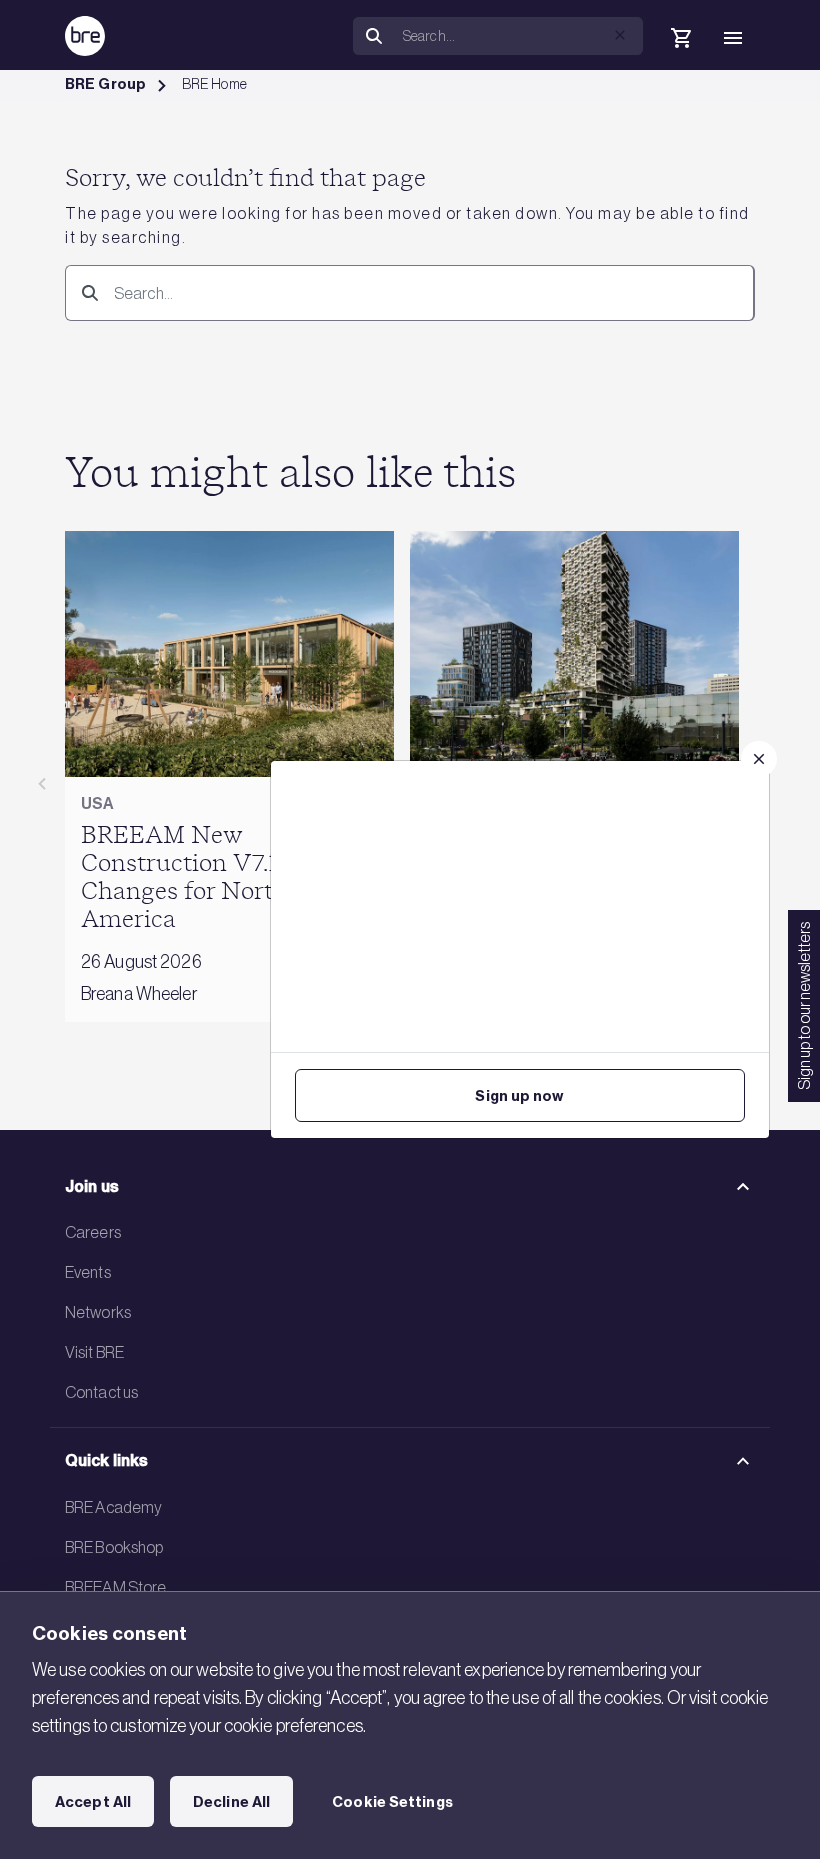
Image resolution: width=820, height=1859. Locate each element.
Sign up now (519, 1096)
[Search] (86, 292)
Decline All (231, 1802)
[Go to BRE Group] (85, 36)
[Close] (759, 759)
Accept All (93, 1802)
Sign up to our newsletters (804, 1006)
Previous (42, 784)
